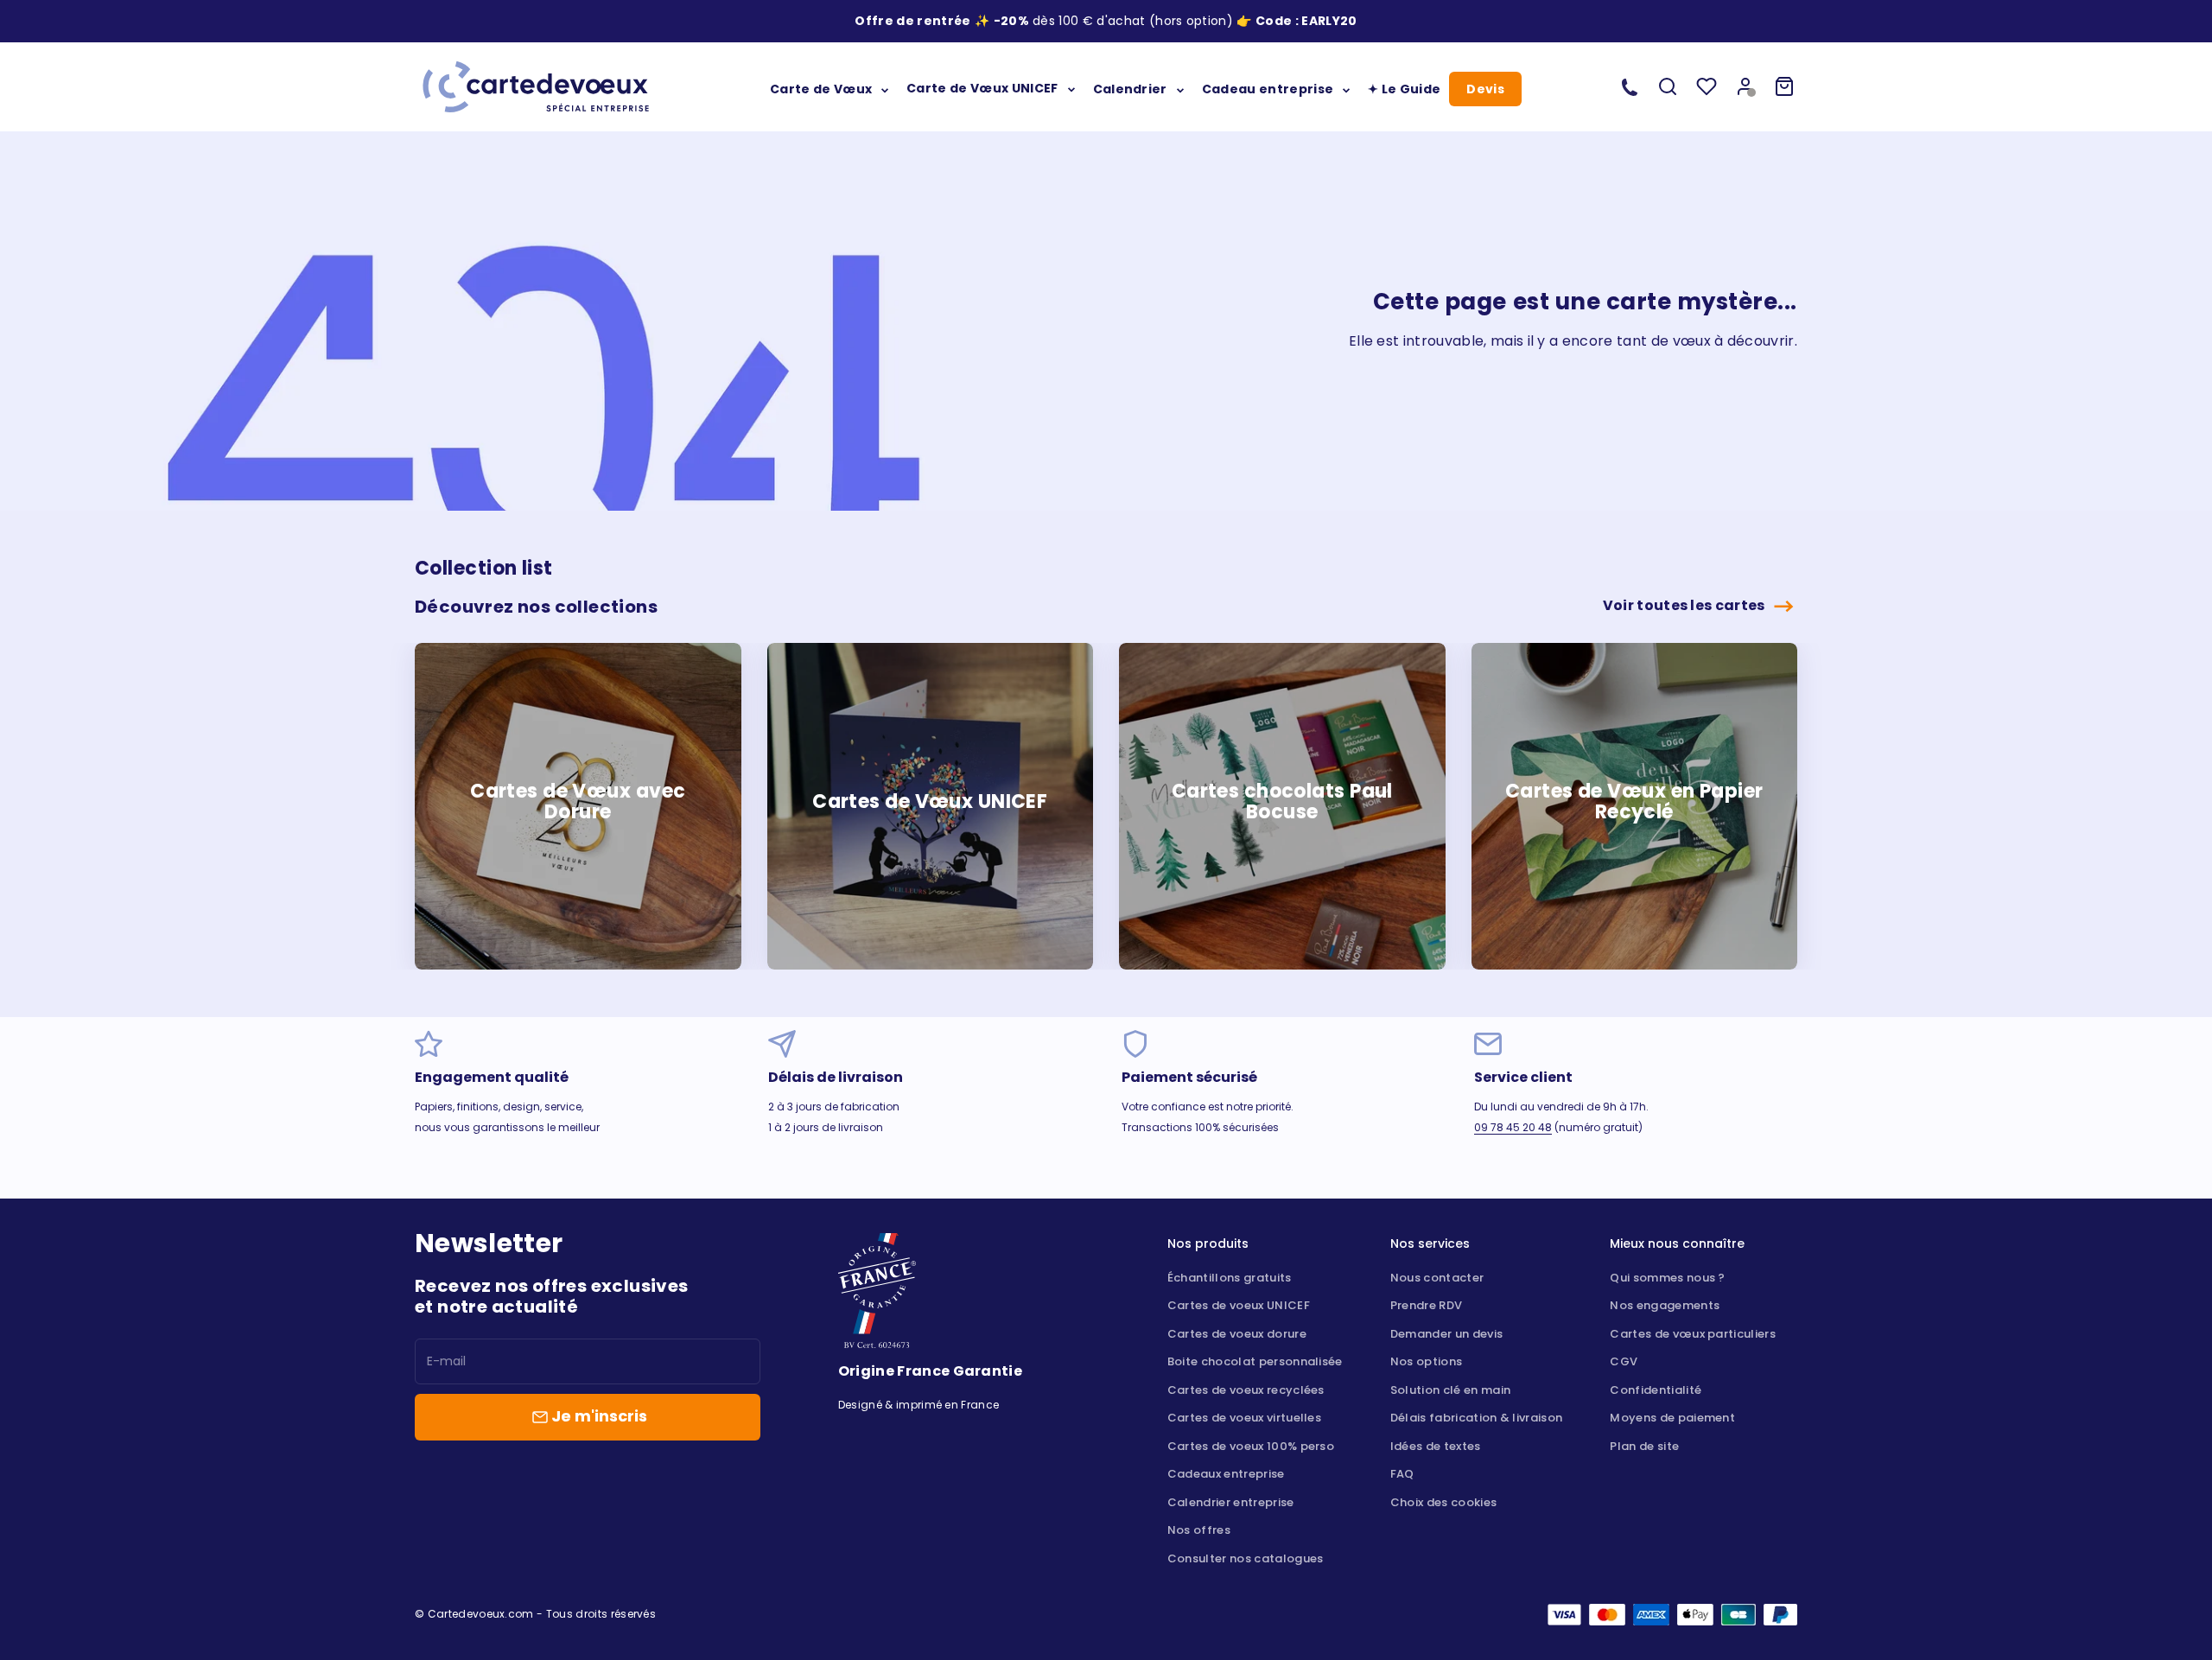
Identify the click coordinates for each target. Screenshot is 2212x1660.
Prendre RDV (1427, 1305)
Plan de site (1644, 1446)
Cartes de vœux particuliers (1693, 1334)
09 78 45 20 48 (1513, 1127)
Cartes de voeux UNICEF (1239, 1305)
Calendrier (1130, 88)
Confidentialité (1656, 1390)
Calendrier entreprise (1231, 1502)
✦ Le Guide (1404, 88)
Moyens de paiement (1672, 1418)
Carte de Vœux (821, 88)
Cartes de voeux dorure (1237, 1334)
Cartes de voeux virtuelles (1244, 1418)
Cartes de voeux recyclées (1246, 1390)
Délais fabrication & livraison (1477, 1418)
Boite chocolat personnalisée (1255, 1361)
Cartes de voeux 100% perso (1251, 1446)
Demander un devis (1446, 1334)
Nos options (1427, 1361)
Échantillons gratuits (1230, 1278)
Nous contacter (1437, 1278)
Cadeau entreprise (1268, 88)
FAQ (1402, 1474)
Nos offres (1199, 1530)
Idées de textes (1436, 1446)
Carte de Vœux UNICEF (982, 88)
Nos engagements (1665, 1305)
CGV (1624, 1361)
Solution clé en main (1450, 1390)
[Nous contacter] (1630, 86)
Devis (1485, 89)
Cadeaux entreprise (1226, 1474)
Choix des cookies (1443, 1502)
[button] (1329, 21)
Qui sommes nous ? (1667, 1278)
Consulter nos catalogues (1246, 1558)
